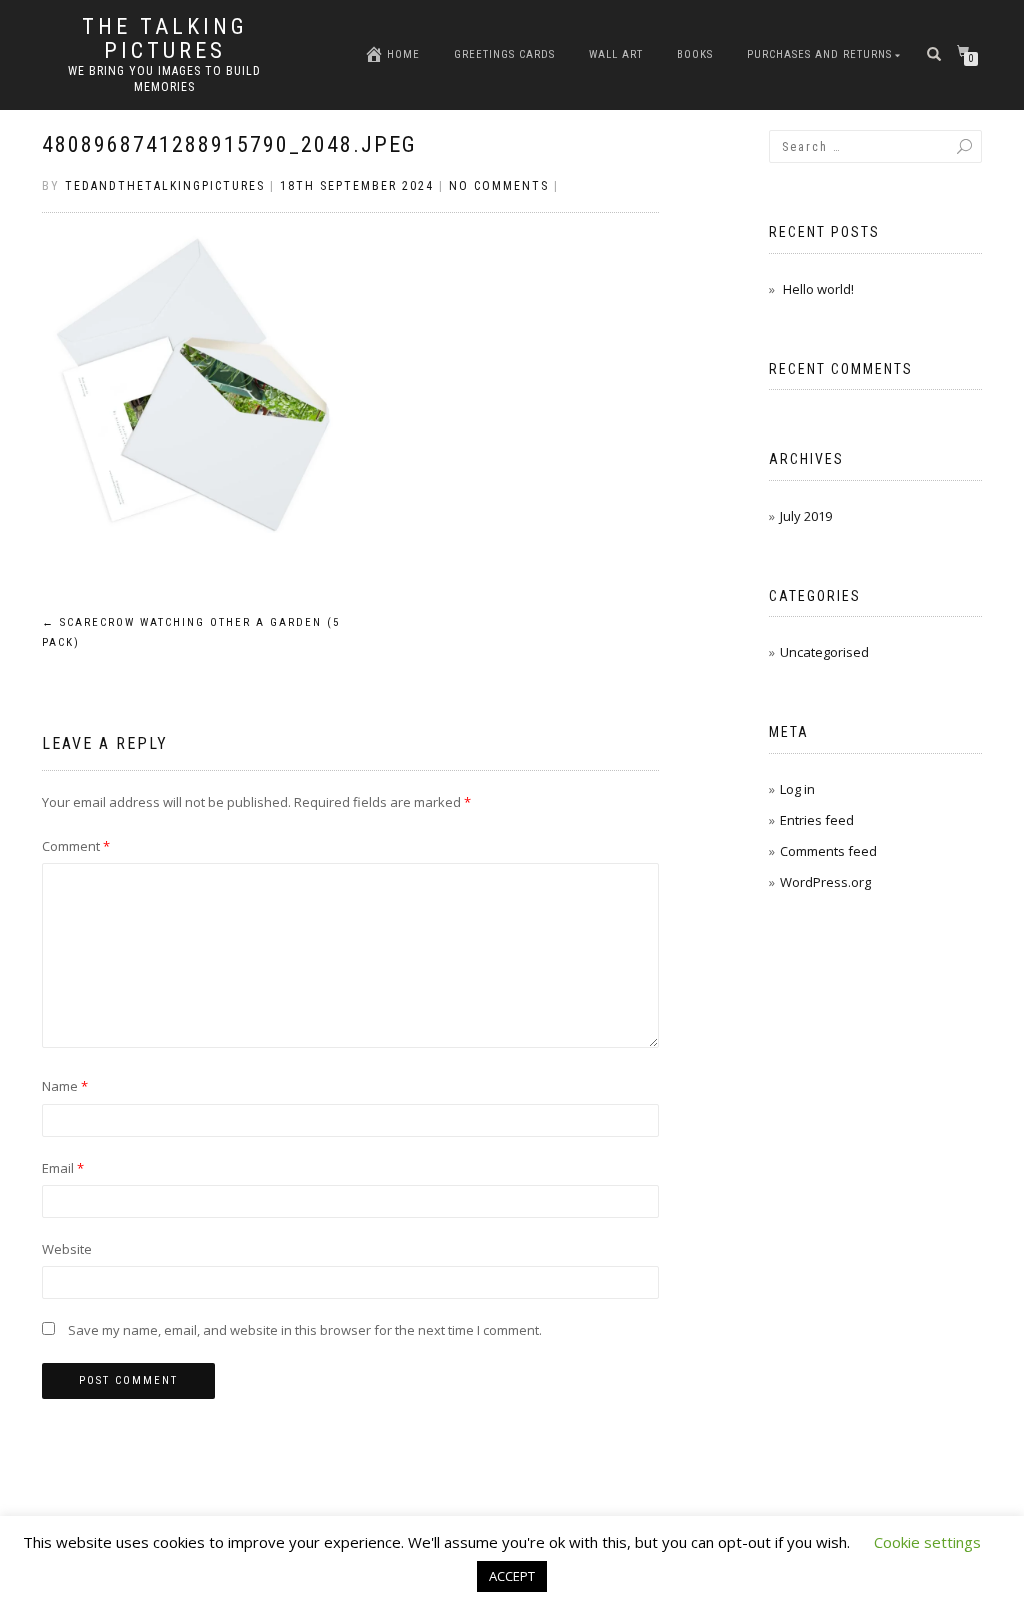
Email (63, 1168)
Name (65, 1086)
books (695, 54)
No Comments (499, 186)
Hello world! (818, 289)
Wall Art (616, 54)
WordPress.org (825, 882)
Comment (76, 846)
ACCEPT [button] (512, 1576)
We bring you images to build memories (164, 79)
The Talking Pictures (165, 39)
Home (403, 54)
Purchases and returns (819, 54)
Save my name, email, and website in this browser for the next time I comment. (305, 1330)
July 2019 (806, 516)
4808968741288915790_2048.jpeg (229, 144)
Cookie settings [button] (927, 1542)
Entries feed (817, 820)
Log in (797, 789)
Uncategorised (824, 652)
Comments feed (828, 851)
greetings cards (504, 54)
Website (67, 1249)
